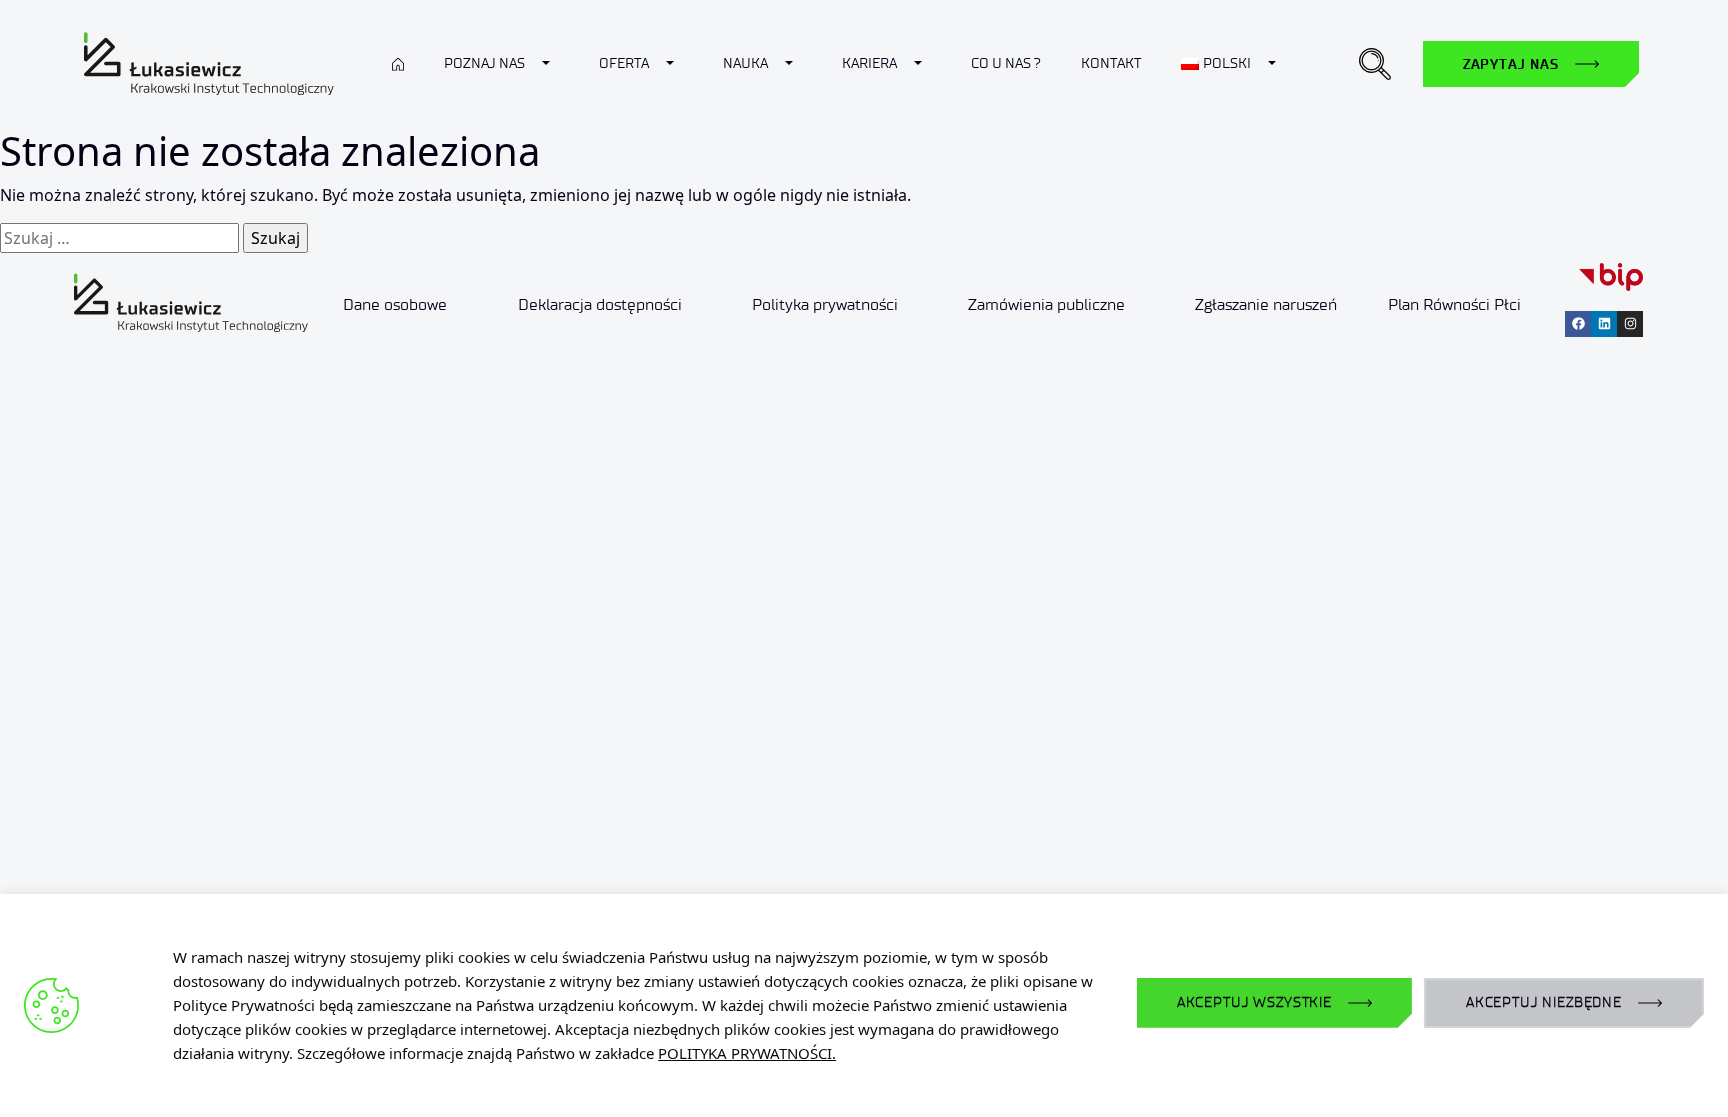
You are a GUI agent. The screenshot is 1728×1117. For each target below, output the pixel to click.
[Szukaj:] (119, 238)
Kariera (869, 63)
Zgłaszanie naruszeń (1266, 304)
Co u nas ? (1006, 63)
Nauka (745, 63)
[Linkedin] (1604, 324)
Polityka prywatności (825, 304)
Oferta (624, 63)
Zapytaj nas (1511, 64)
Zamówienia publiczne (1046, 304)
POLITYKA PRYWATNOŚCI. (747, 1053)
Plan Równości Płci (1454, 304)
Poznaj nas (484, 63)
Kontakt (1111, 63)
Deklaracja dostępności (600, 304)
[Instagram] (1630, 324)
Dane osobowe (395, 304)
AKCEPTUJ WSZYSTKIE (1254, 1002)
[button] (1375, 64)
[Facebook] (1578, 324)
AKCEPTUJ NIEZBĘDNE (1544, 1002)
